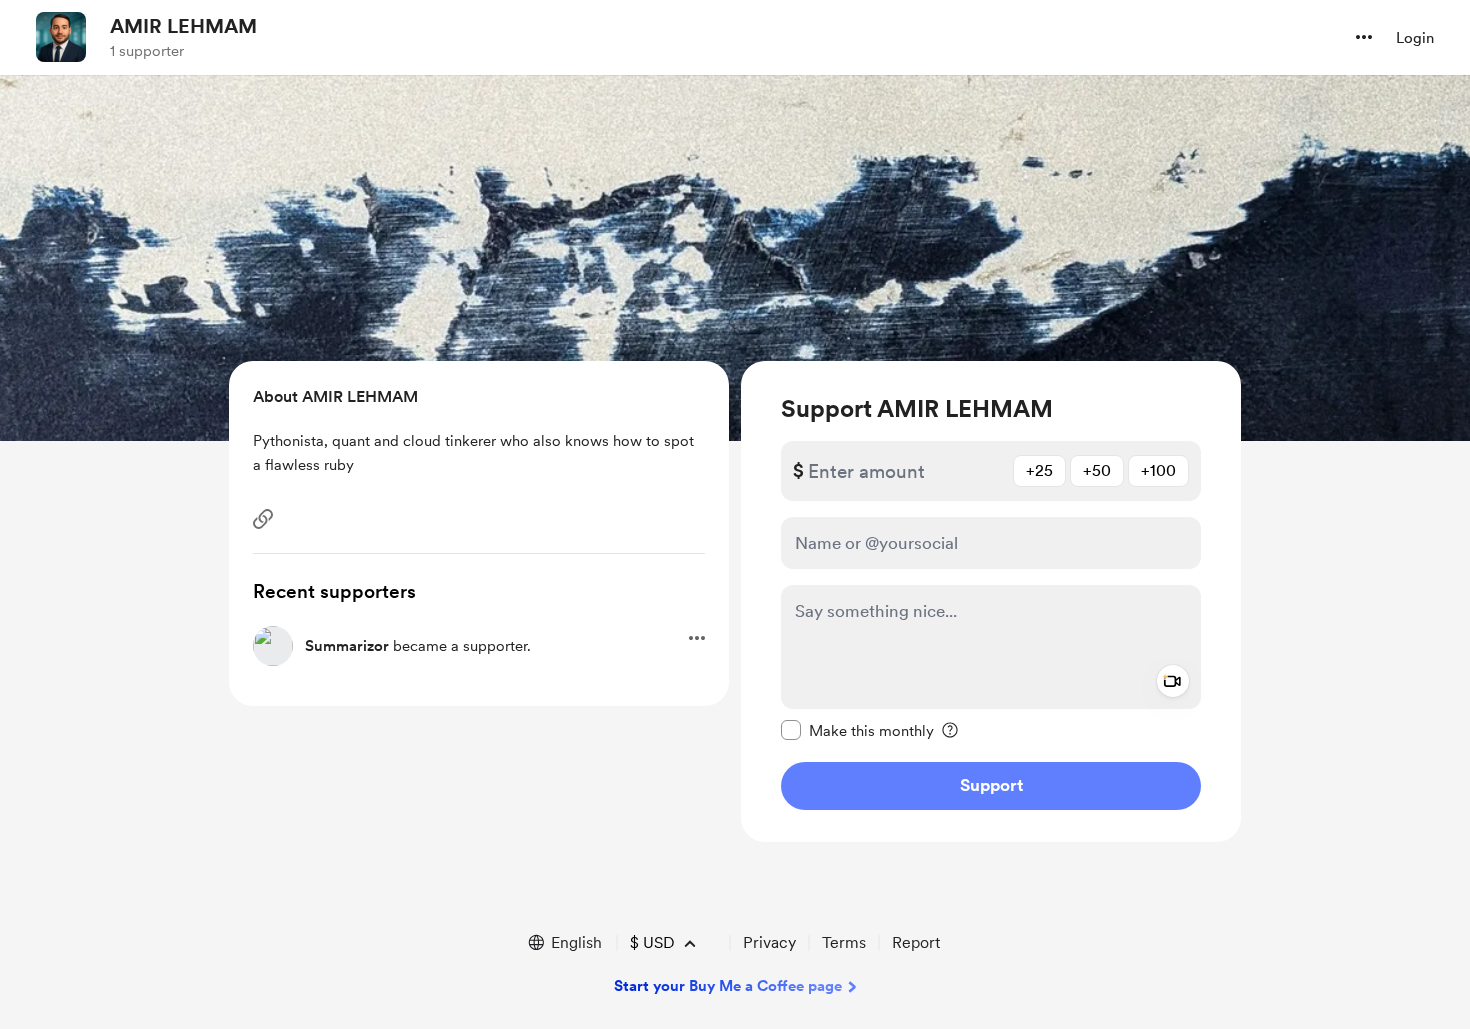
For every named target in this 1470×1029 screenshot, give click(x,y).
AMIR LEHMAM (183, 26)
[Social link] (263, 519)
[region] (991, 601)
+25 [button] (1039, 470)
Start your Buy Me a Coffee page (728, 986)
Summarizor (347, 646)
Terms (844, 942)
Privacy (769, 942)
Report (916, 942)
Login (1415, 38)
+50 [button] (1097, 470)
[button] (1364, 37)
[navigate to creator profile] (61, 37)
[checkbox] (857, 730)
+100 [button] (1158, 470)
